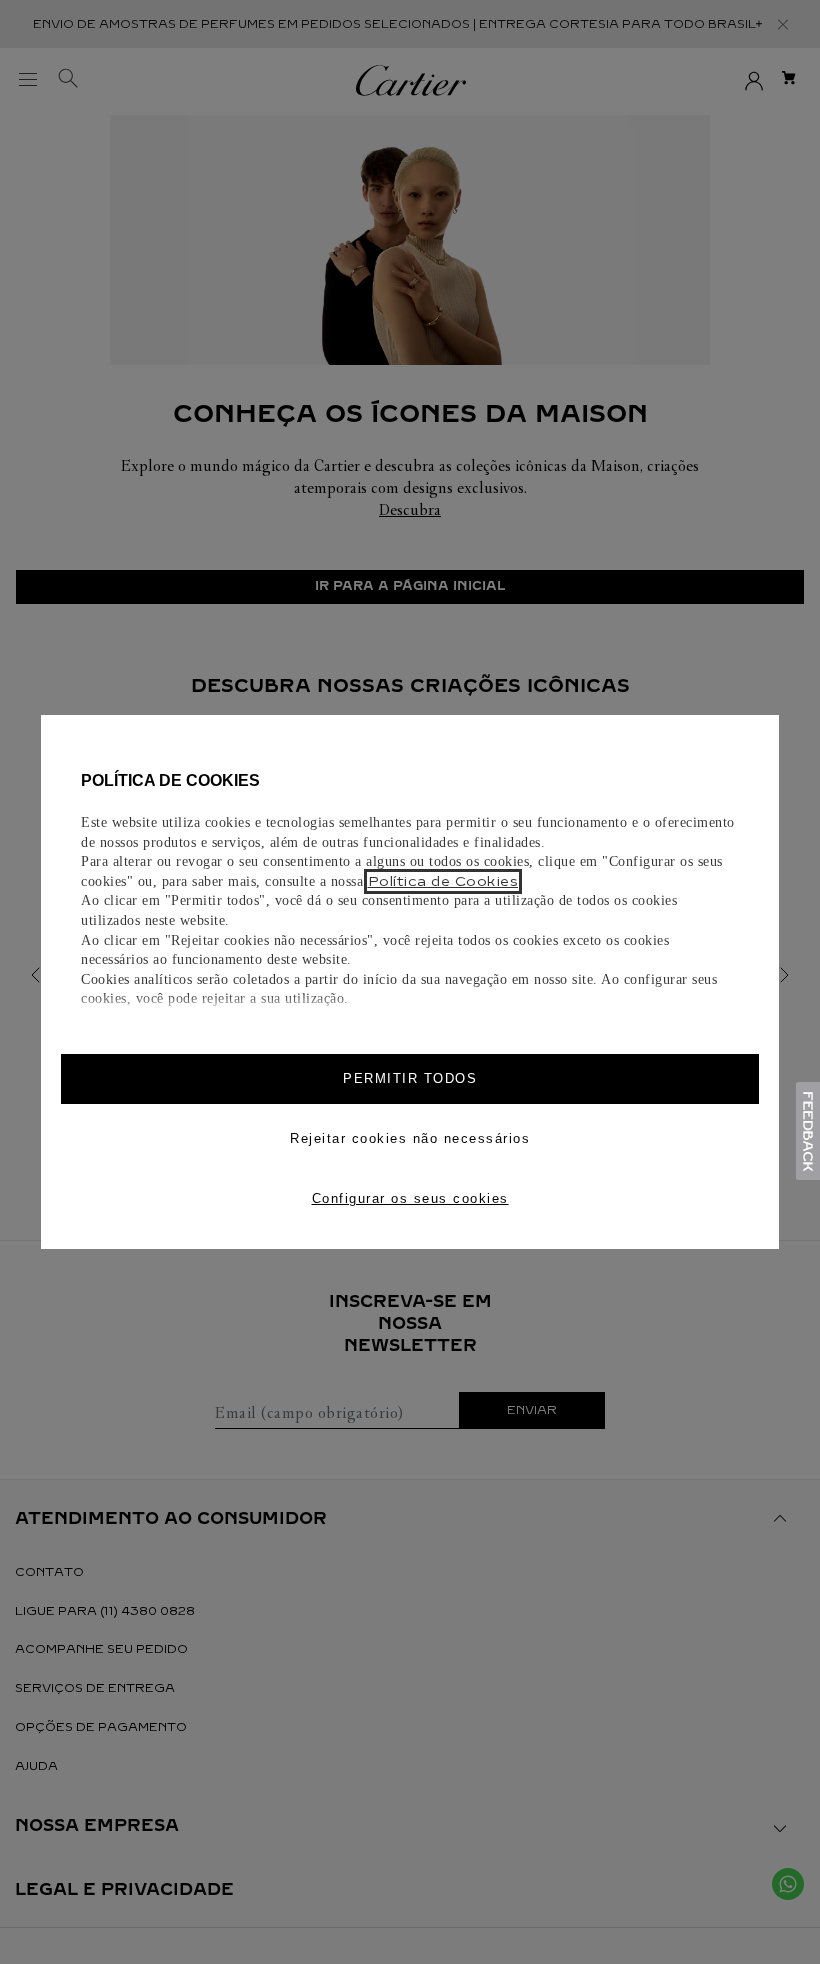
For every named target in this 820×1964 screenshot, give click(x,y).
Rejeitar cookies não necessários (410, 1138)
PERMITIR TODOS (410, 1078)
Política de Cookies (443, 881)
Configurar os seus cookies (410, 1198)
